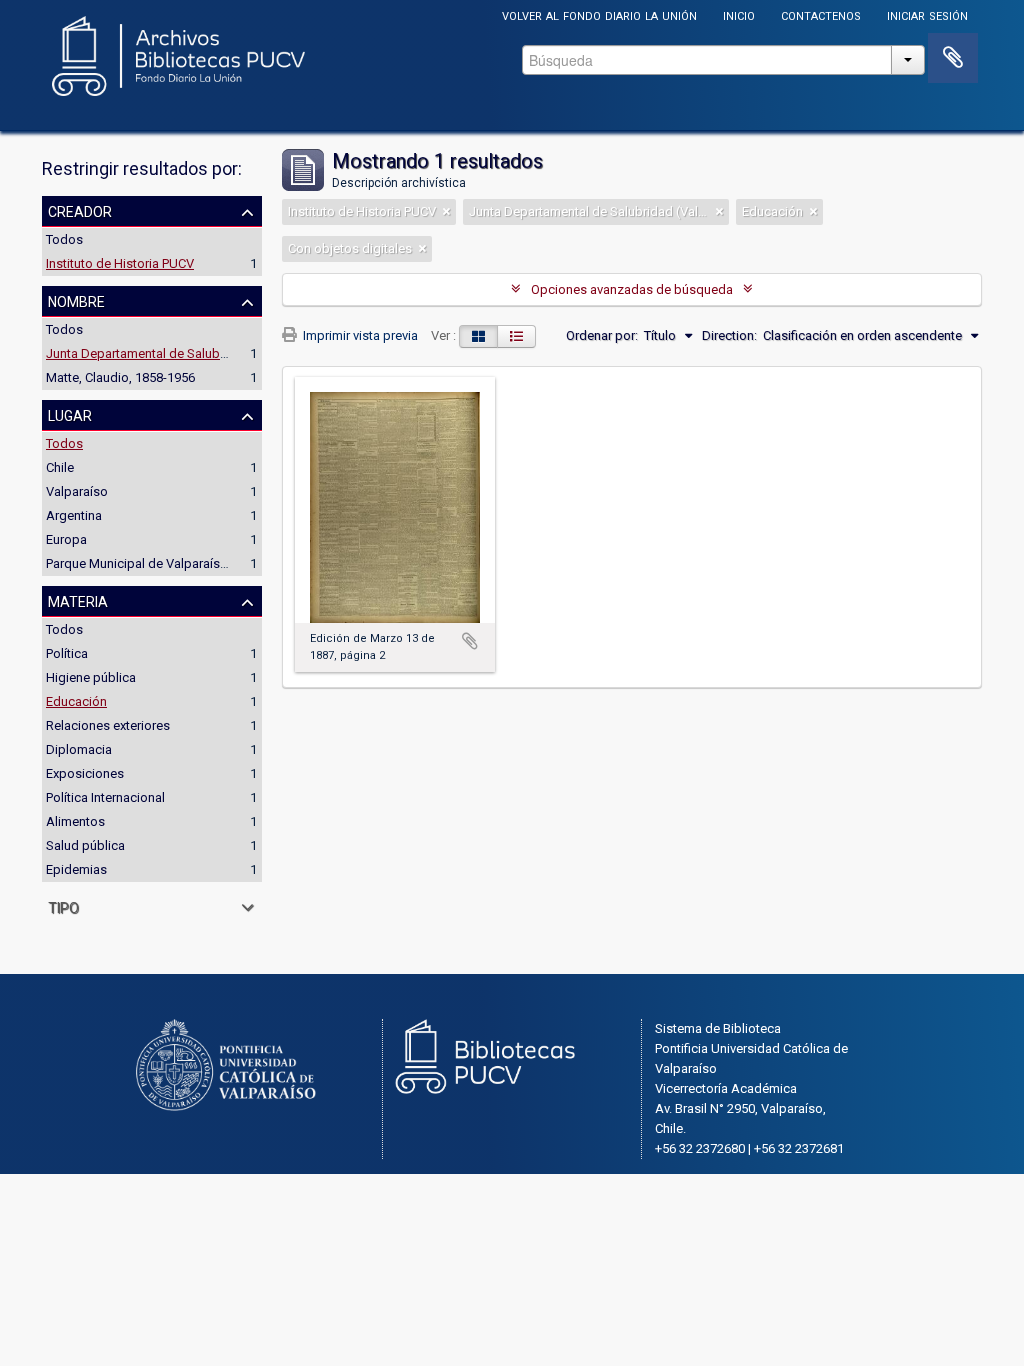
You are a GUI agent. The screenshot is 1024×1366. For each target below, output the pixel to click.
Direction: (729, 335)
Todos (64, 239)
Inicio (739, 14)
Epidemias (76, 869)
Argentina (74, 515)
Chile (60, 467)
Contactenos (821, 14)
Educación (76, 701)
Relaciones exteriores (108, 725)
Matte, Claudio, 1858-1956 (120, 377)
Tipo (63, 906)
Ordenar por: (602, 335)
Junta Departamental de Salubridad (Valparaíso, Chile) (202, 353)
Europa (66, 539)
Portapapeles (953, 58)
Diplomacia (79, 749)
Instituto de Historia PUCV (120, 263)
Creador (80, 210)
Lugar (70, 414)
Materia (78, 600)
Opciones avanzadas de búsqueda (632, 289)
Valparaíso (77, 491)
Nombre (76, 300)
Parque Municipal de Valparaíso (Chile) (157, 563)
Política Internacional (105, 797)
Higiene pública (91, 677)
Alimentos (75, 821)
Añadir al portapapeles (470, 641)
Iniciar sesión (927, 14)
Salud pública (85, 845)
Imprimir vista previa (359, 335)
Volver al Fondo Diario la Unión (599, 14)
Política (67, 653)
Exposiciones (85, 773)
